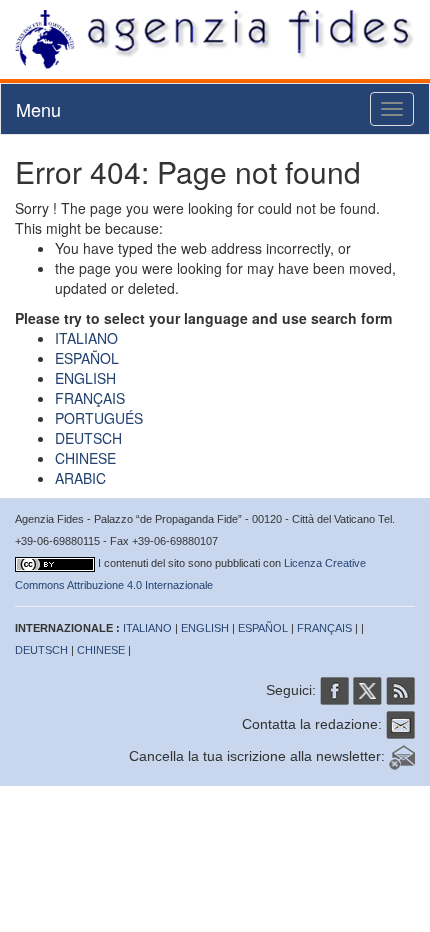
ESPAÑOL (87, 358)
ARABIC (80, 478)
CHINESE (85, 458)
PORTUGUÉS (99, 418)
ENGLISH (85, 378)
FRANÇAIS (90, 398)
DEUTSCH (88, 438)
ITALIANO (86, 338)
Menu (38, 109)
